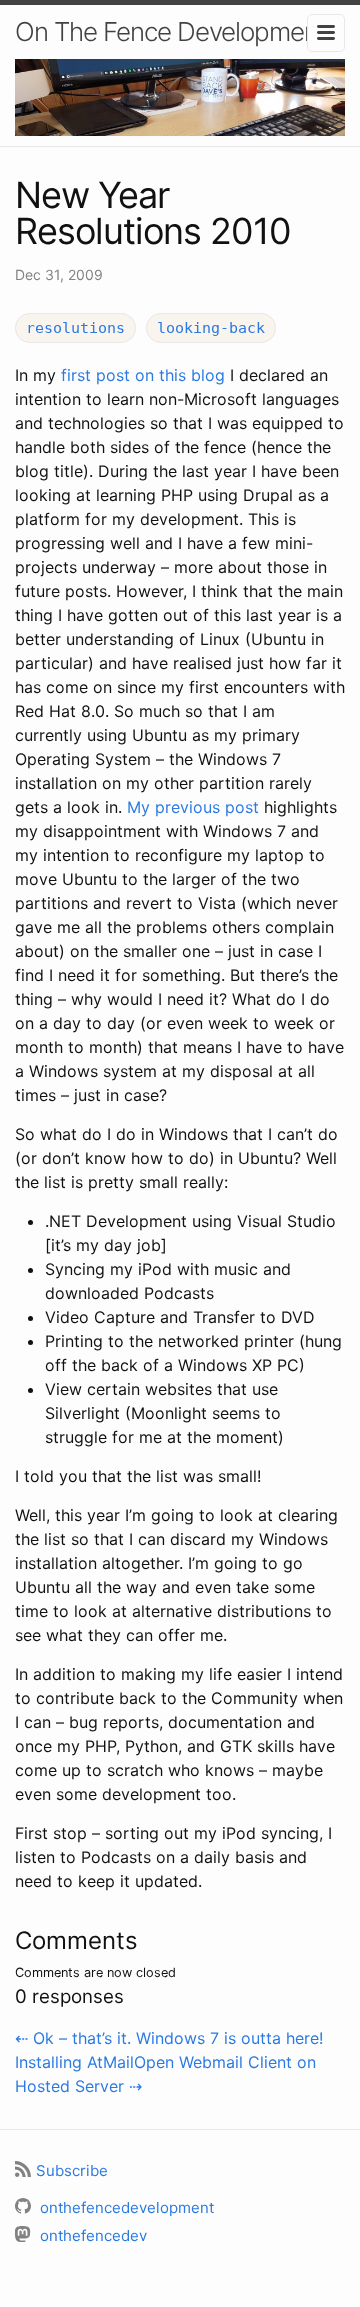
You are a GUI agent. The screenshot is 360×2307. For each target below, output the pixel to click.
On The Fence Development (170, 31)
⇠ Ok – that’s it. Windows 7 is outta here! (169, 2038)
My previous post (193, 807)
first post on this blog (143, 375)
